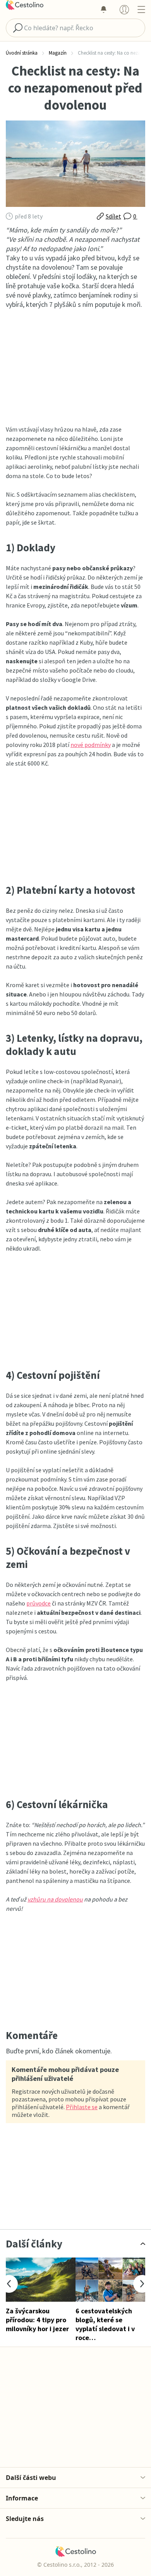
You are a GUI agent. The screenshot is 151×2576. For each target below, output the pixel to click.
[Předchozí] (9, 2284)
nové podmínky (91, 745)
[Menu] (141, 9)
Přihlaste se (82, 2107)
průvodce (39, 1603)
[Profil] (124, 9)
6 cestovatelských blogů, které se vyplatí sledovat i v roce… (105, 2324)
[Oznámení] (103, 9)
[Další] (142, 2284)
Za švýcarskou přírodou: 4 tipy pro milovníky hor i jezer (37, 2320)
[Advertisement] (75, 367)
